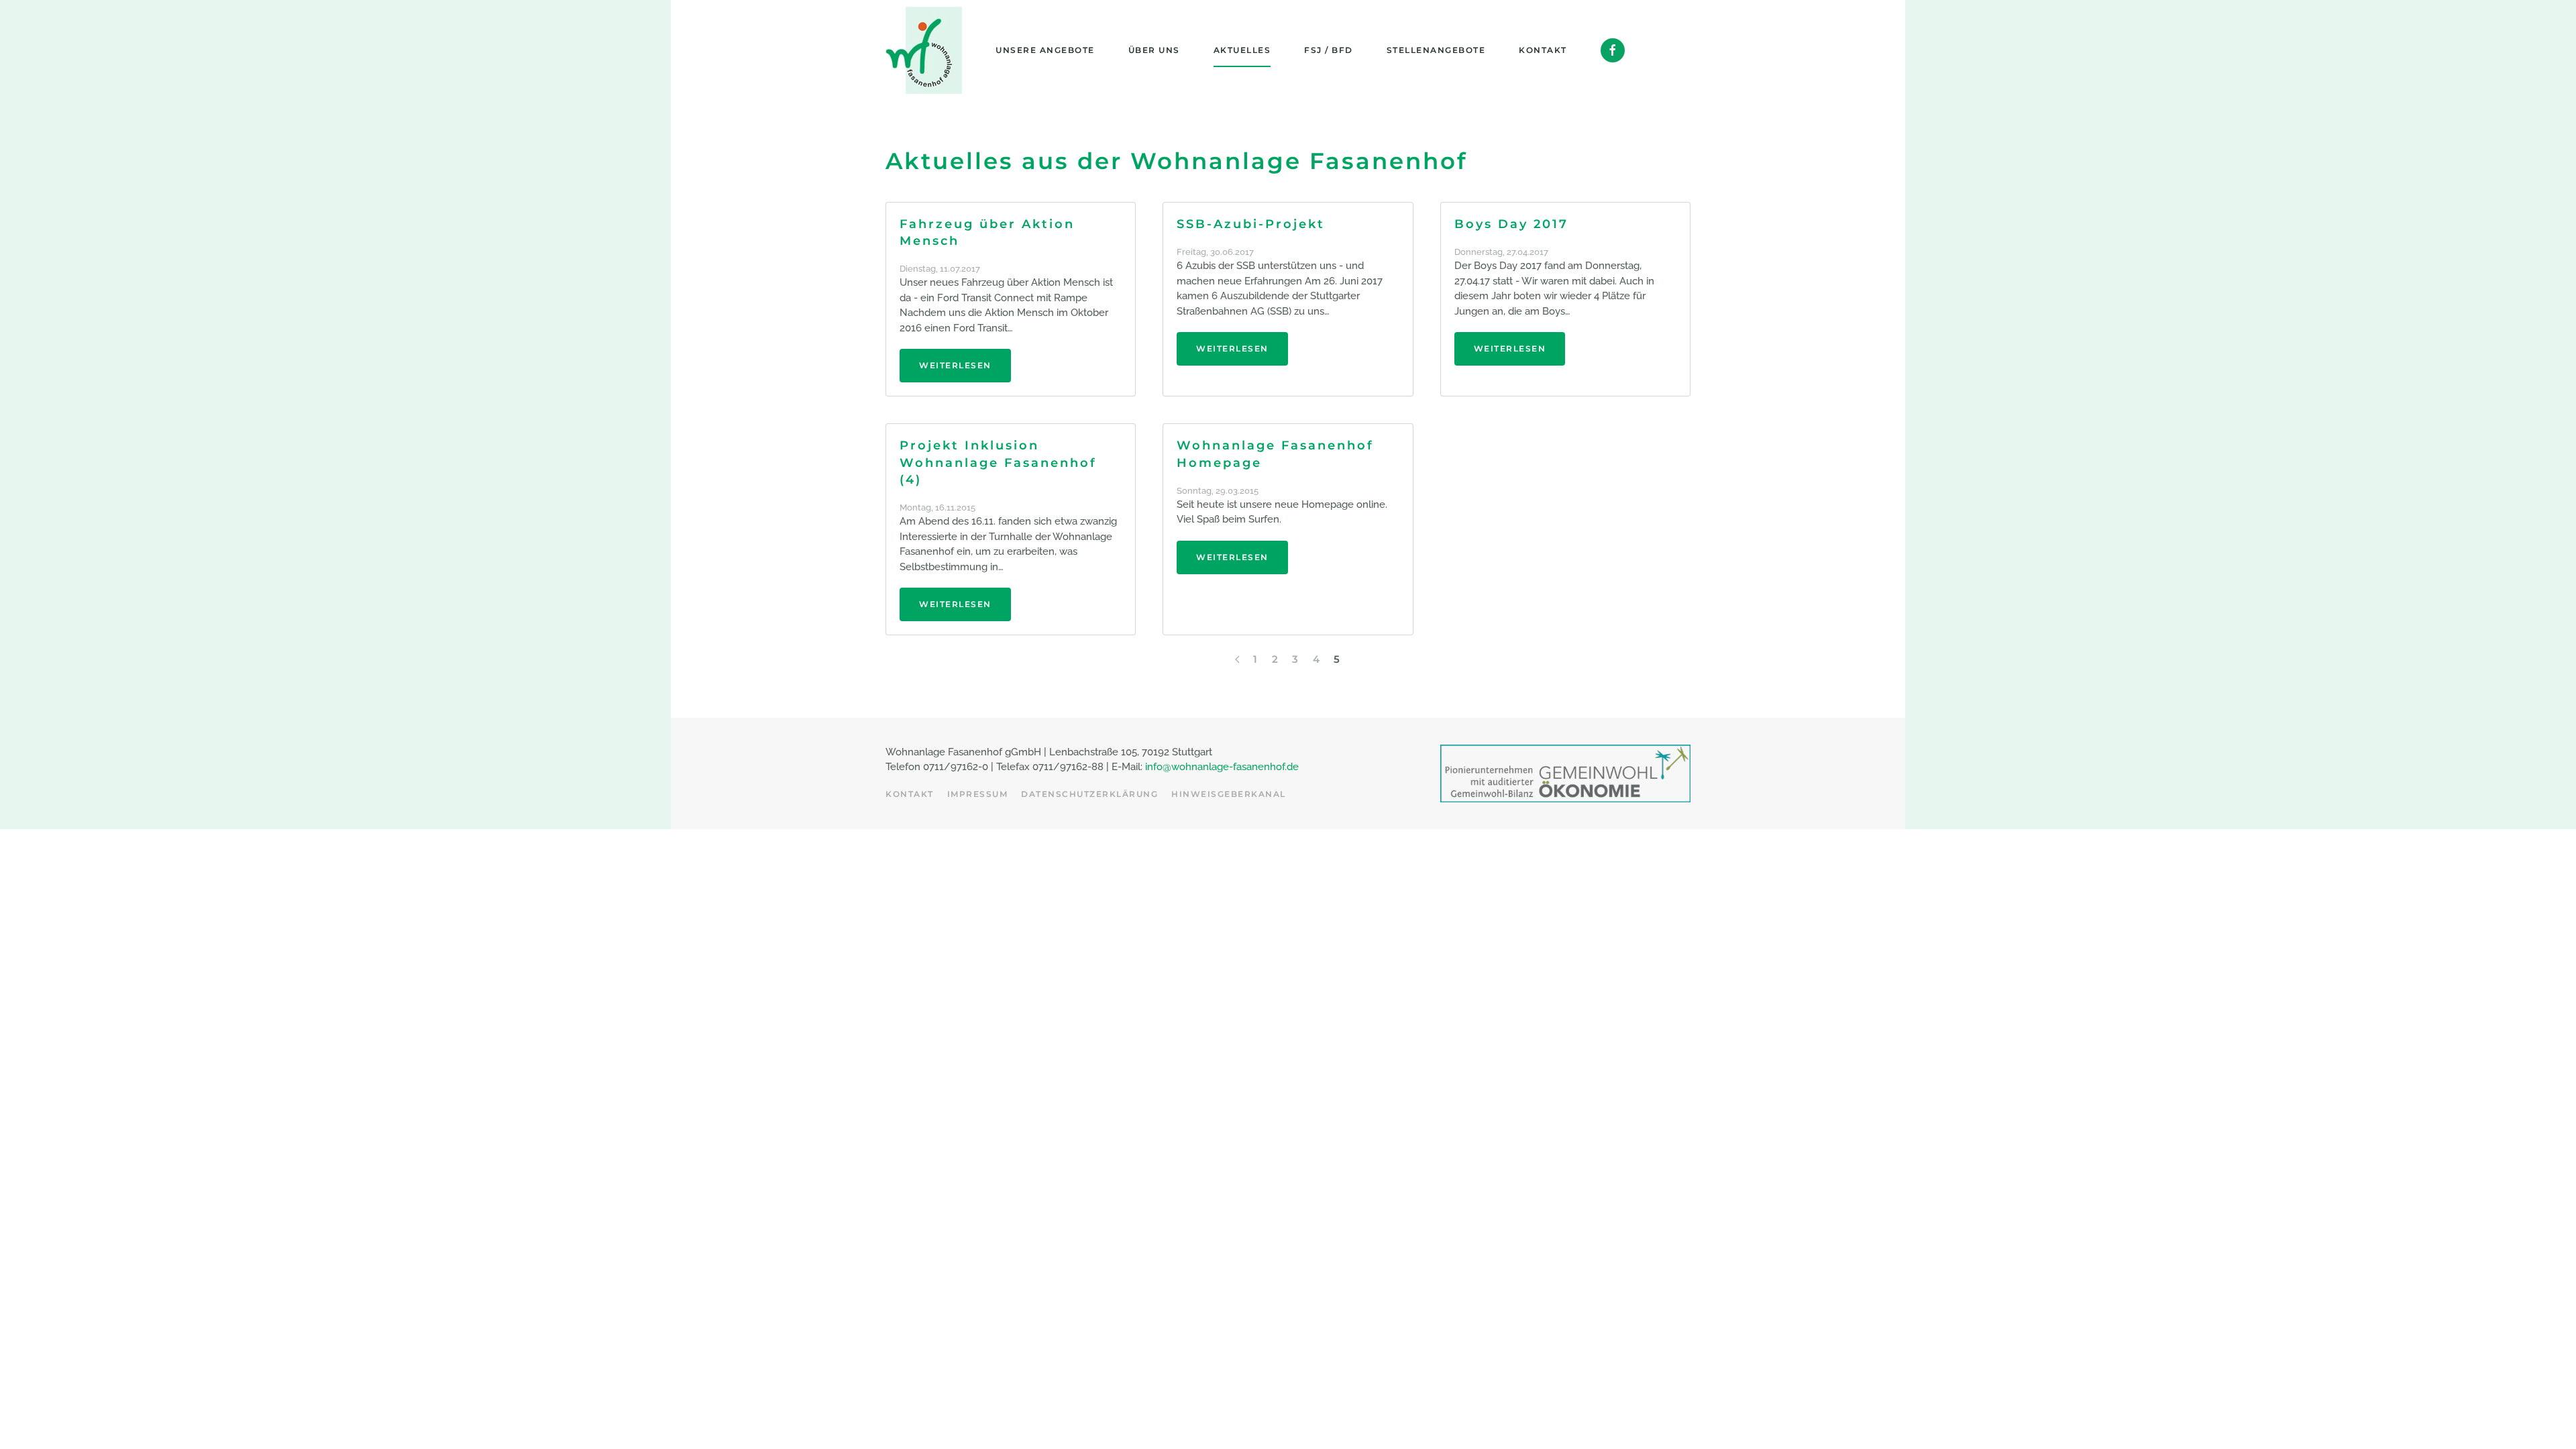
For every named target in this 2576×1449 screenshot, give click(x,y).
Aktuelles (1242, 50)
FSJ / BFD (1329, 50)
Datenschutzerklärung (1089, 794)
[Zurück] (1237, 659)
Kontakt (910, 794)
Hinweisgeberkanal (1229, 794)
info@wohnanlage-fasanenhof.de (1222, 767)
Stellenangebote (1436, 50)
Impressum (978, 794)
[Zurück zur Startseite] (924, 50)
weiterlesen (955, 365)
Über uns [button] (1154, 50)
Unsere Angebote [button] (1045, 50)
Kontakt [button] (1543, 50)
